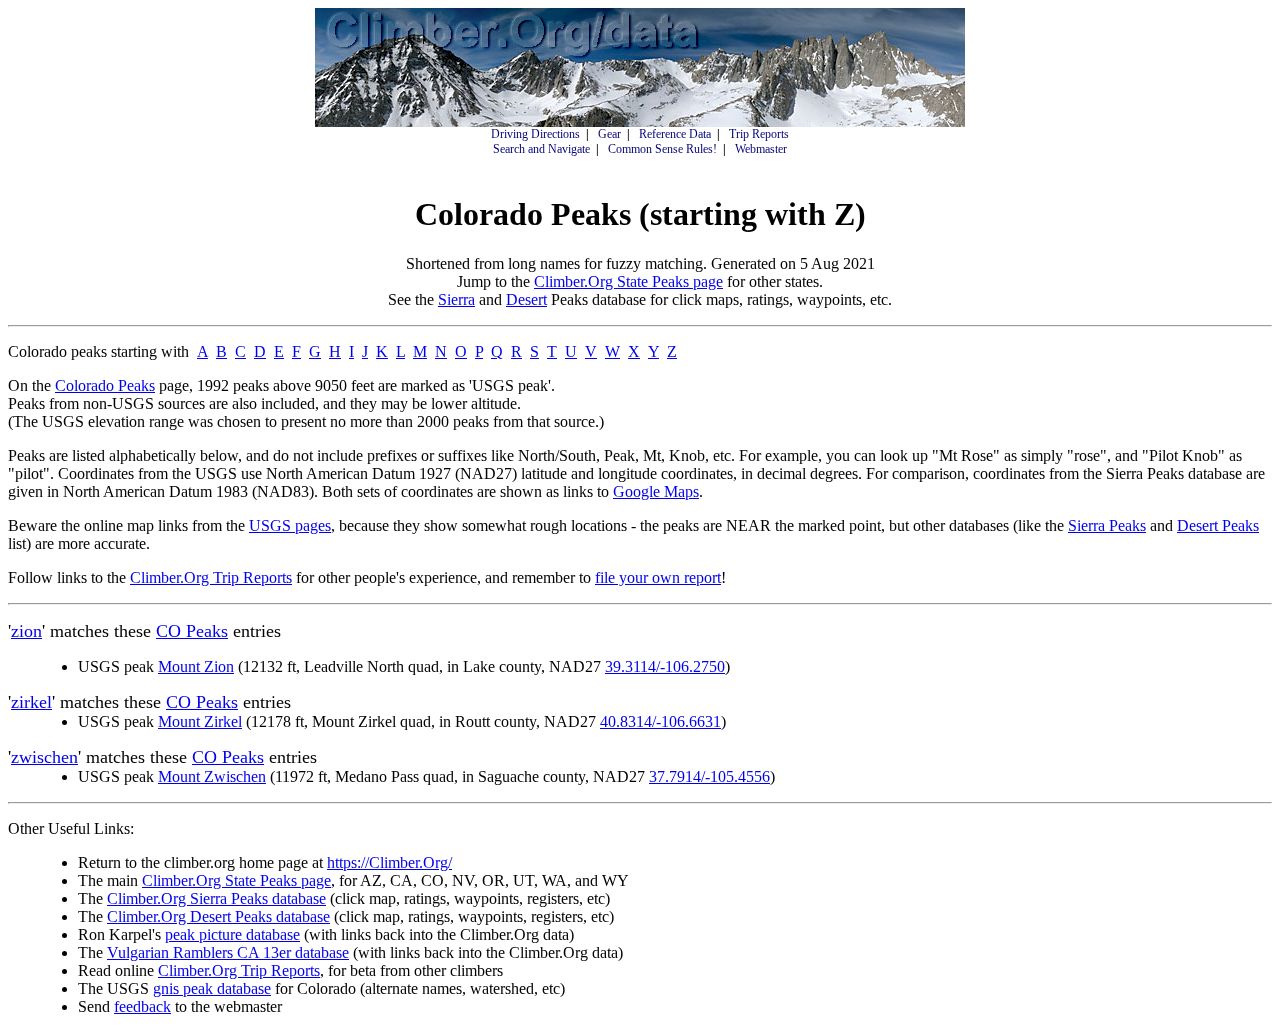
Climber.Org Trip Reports (211, 577)
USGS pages (290, 525)
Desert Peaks (1218, 525)
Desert (526, 299)
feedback (142, 1006)
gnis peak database (212, 988)
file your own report (658, 577)
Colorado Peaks (105, 385)
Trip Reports (759, 134)
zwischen (44, 757)
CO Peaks (192, 631)
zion (26, 631)
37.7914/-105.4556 (709, 776)
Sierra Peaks (1107, 525)
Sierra (456, 299)
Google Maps (656, 491)
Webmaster (761, 149)
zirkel (31, 702)
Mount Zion (196, 666)
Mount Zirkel (200, 721)
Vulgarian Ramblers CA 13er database (228, 952)
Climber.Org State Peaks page (628, 281)
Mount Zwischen (212, 776)
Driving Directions (535, 134)
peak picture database (232, 934)
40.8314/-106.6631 (660, 721)
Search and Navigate (541, 149)
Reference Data (675, 134)
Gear (609, 134)
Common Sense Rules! (662, 149)
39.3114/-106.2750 (665, 666)
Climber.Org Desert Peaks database (218, 916)
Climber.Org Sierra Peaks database (216, 898)
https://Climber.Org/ (389, 862)
